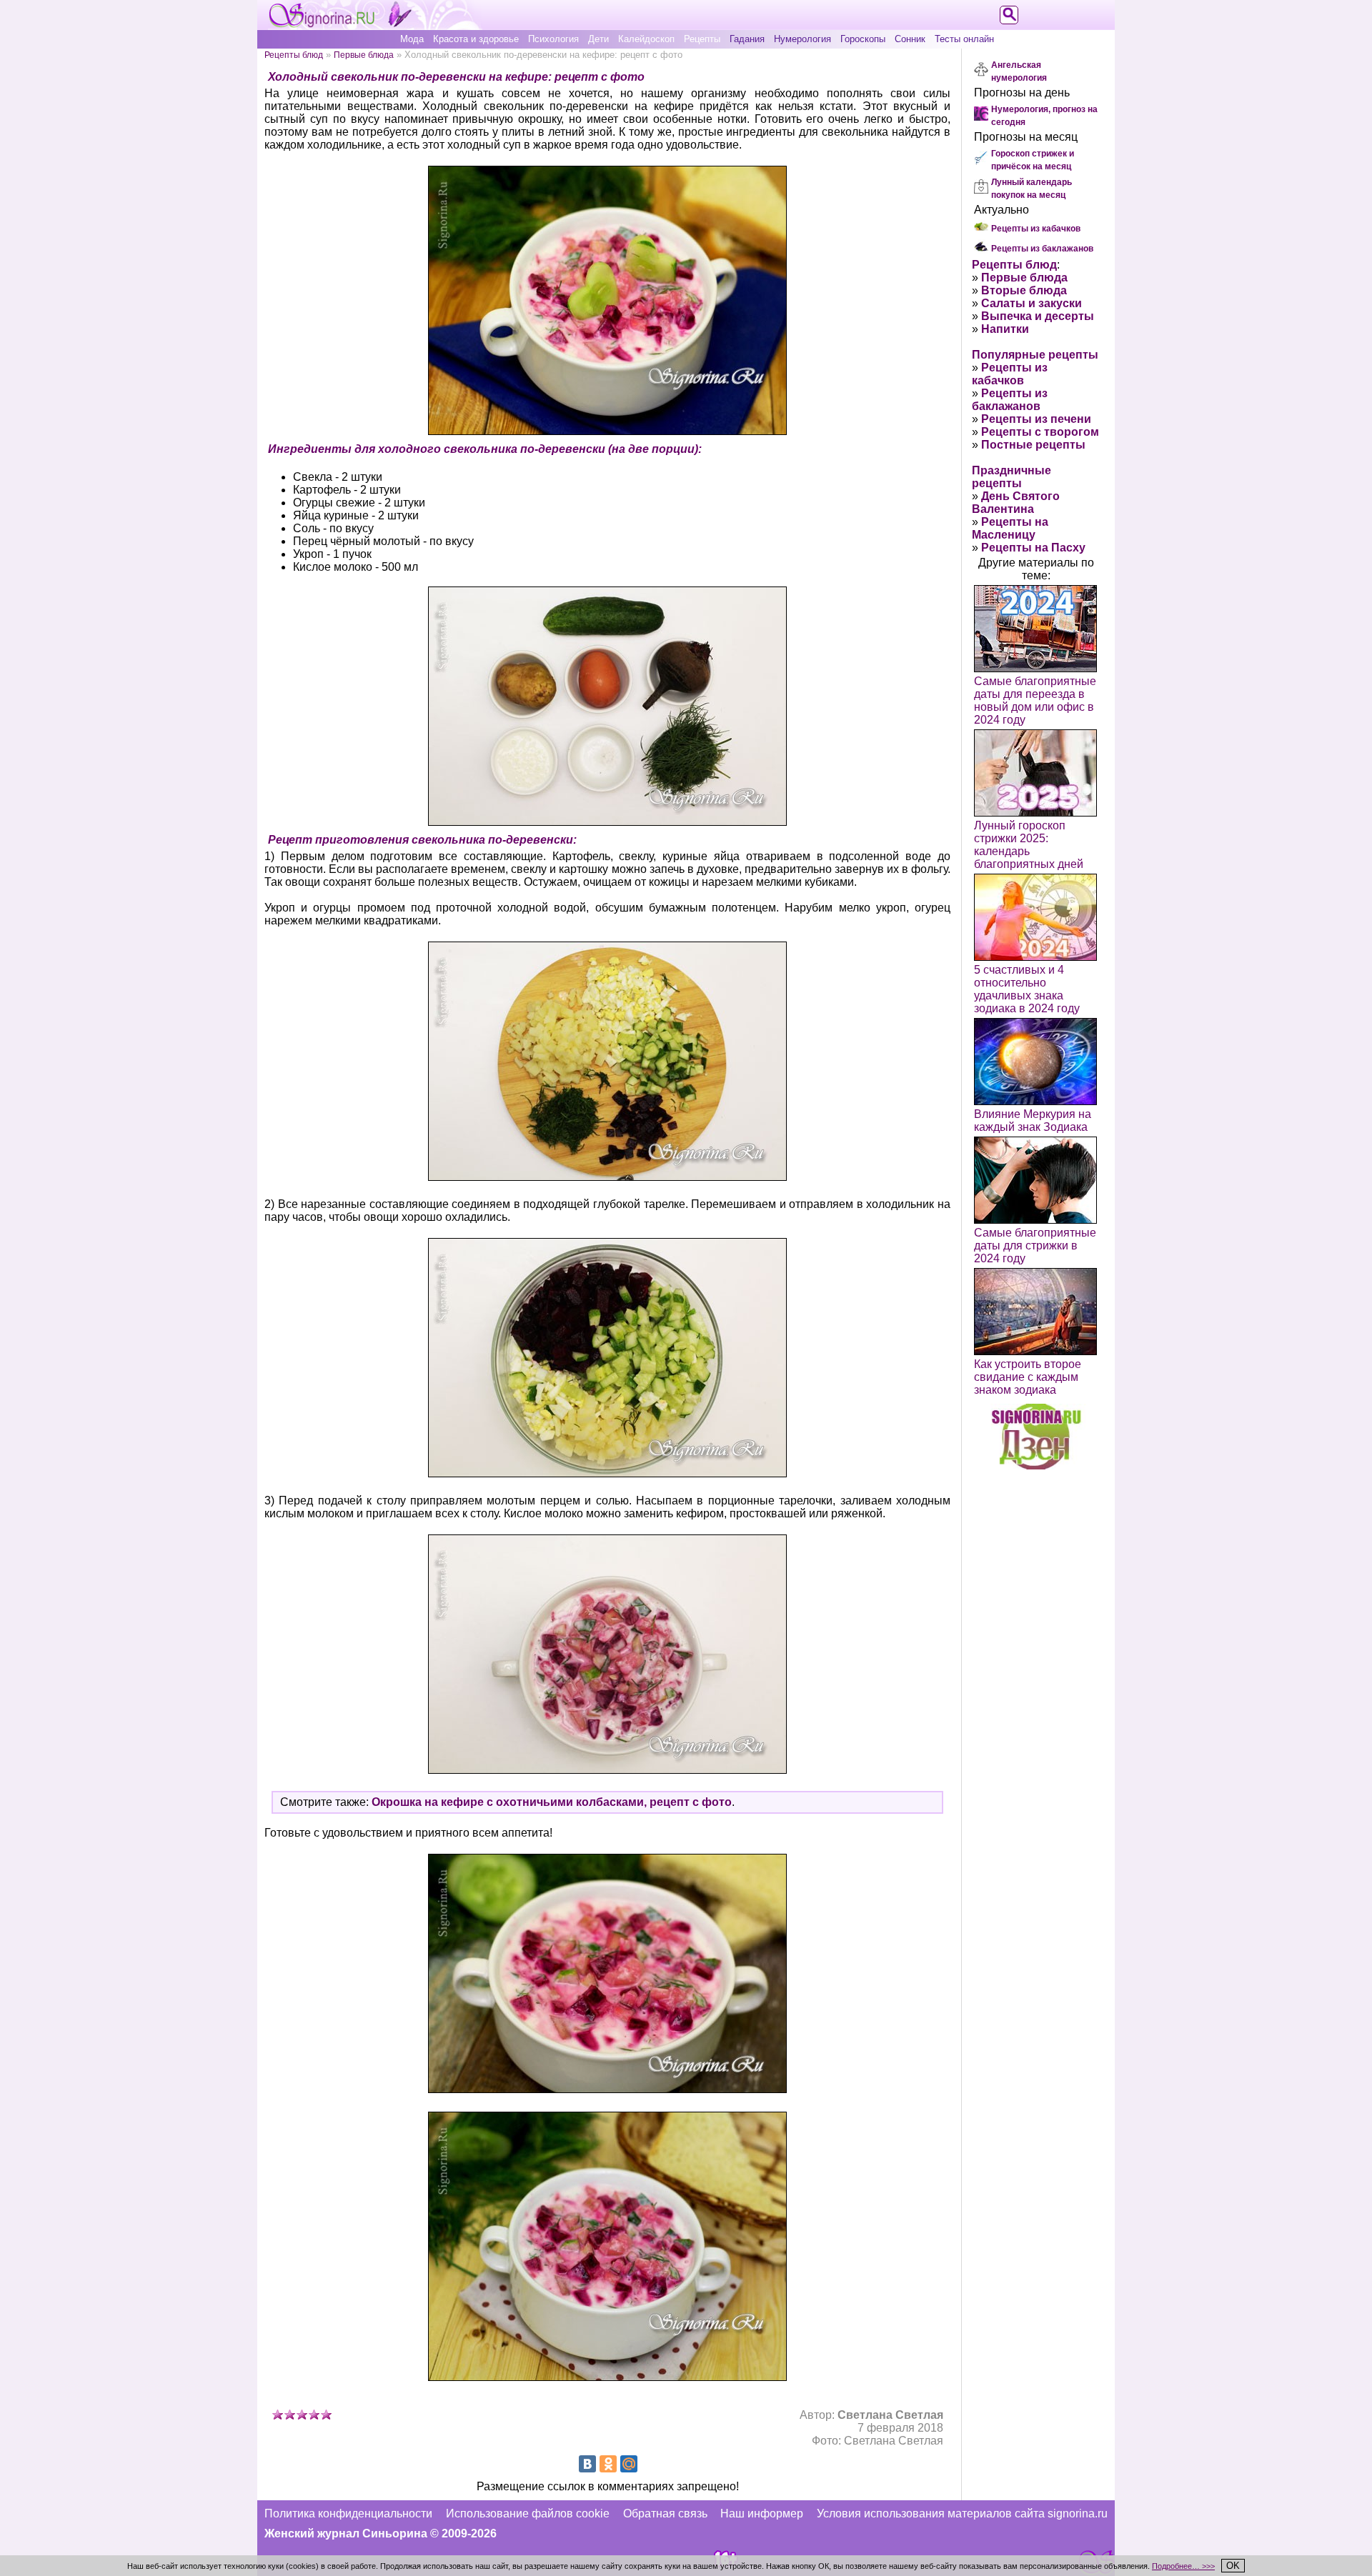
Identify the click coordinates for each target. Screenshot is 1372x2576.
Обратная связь (665, 2513)
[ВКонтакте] (587, 2464)
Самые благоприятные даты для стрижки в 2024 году (1035, 1245)
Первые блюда (364, 55)
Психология (553, 39)
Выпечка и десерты (1038, 316)
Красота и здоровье (476, 39)
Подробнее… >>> (1183, 2566)
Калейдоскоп (646, 39)
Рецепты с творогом (1040, 432)
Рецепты (702, 39)
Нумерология (802, 39)
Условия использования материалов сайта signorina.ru (962, 2513)
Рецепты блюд (294, 55)
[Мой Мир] (629, 2464)
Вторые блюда (1024, 290)
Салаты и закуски (1032, 303)
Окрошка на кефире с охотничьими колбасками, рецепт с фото (552, 1802)
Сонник (910, 39)
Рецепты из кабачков (1036, 229)
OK (1233, 2566)
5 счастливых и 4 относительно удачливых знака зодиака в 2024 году (1027, 989)
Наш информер (762, 2513)
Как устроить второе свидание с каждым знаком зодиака (1028, 1377)
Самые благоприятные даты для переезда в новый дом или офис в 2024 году (1035, 700)
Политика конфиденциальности (348, 2513)
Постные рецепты (1033, 445)
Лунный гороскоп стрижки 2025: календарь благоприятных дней (1029, 845)
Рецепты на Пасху (1033, 548)
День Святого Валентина (1016, 503)
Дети (598, 39)
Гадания (747, 39)
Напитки (1005, 329)
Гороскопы (863, 39)
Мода (412, 39)
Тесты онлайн (964, 39)
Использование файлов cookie (528, 2513)
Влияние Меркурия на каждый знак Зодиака (1033, 1120)
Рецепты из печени (1036, 419)
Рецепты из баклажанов (1042, 249)
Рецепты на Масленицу (1010, 528)
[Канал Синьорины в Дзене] (1036, 1466)
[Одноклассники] (608, 2464)
